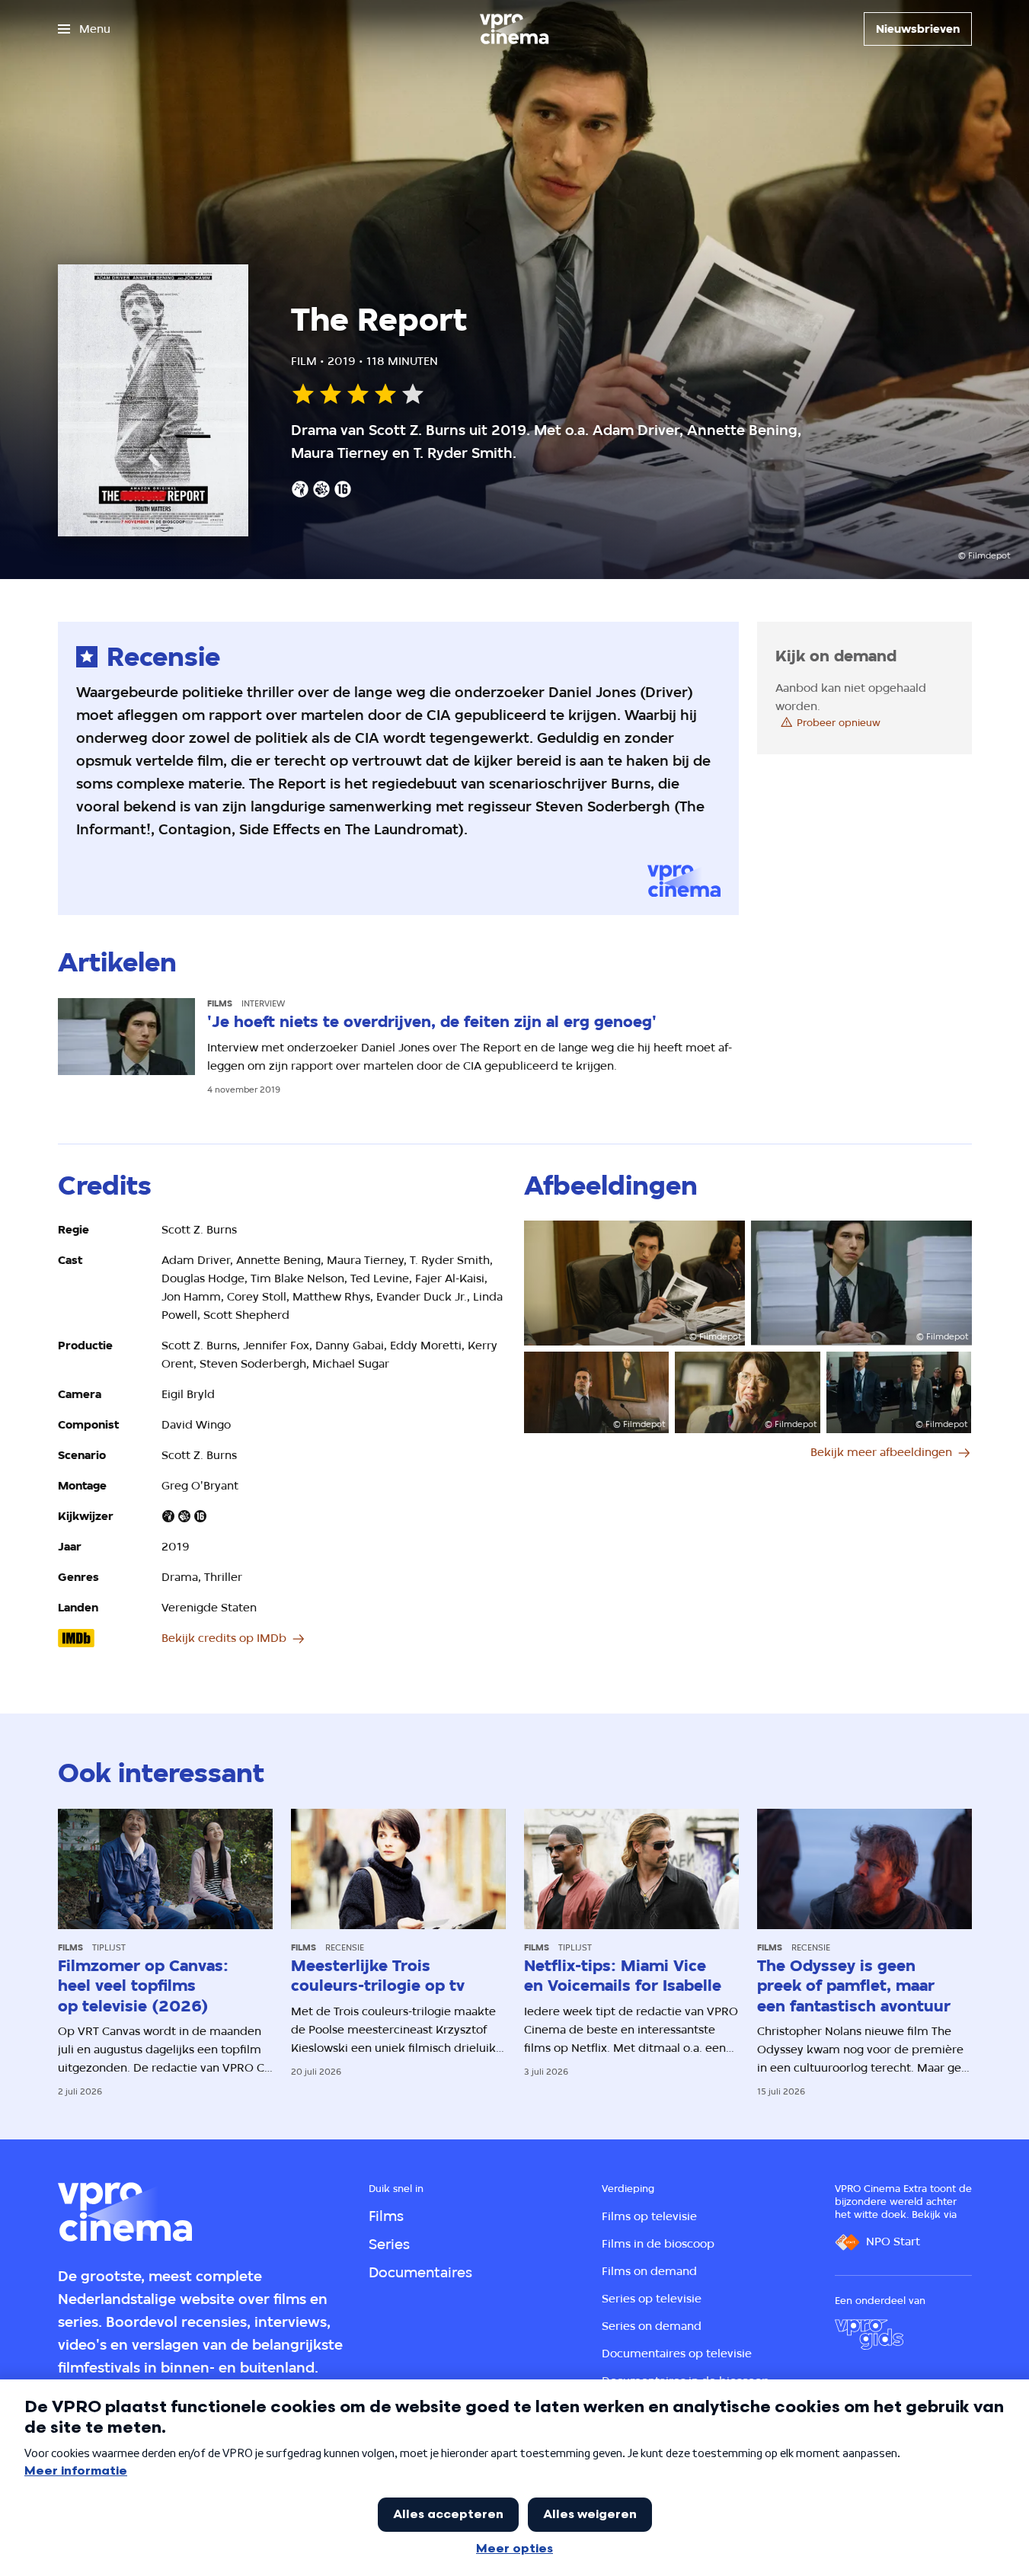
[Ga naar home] (514, 29)
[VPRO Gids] (869, 2334)
